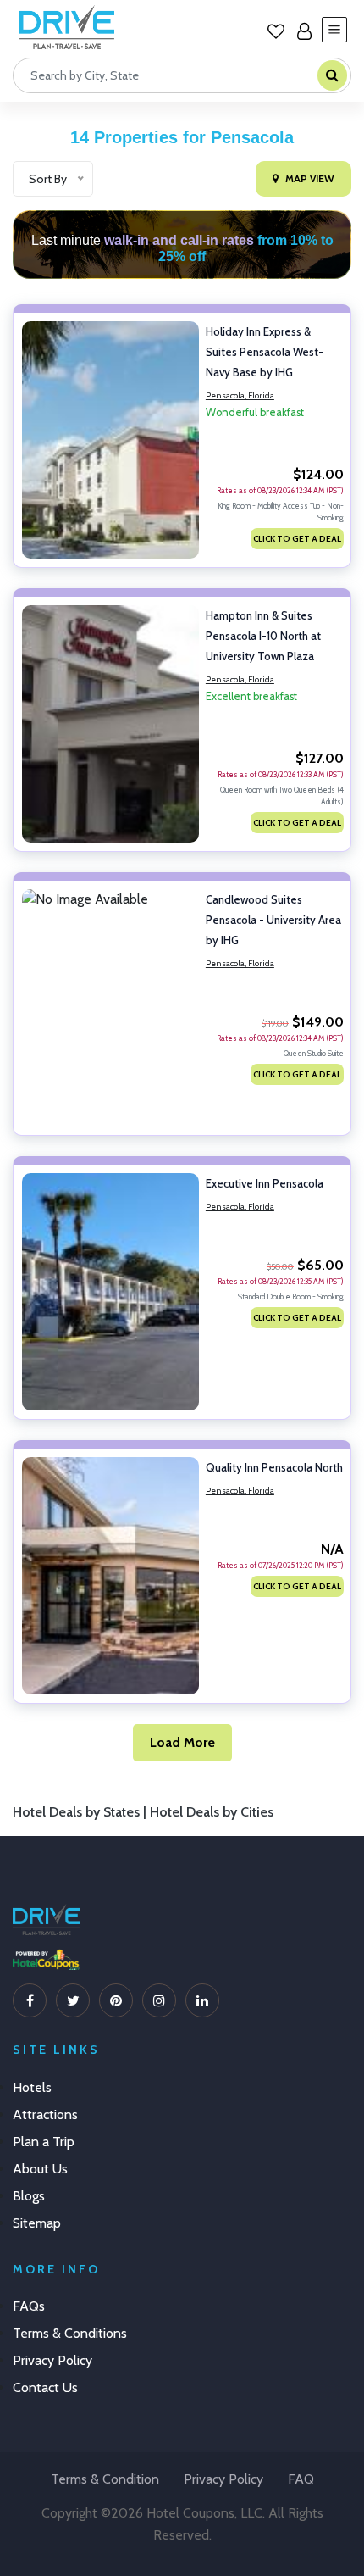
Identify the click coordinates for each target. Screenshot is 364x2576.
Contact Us (45, 2387)
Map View (310, 178)
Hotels (32, 2087)
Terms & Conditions (70, 2333)
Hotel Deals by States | (81, 1812)
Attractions (45, 2114)
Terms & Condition (105, 2479)
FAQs (29, 2306)
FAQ (301, 2479)
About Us (40, 2169)
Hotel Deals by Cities (212, 1812)
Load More (182, 1742)
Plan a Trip (44, 2142)
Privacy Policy (52, 2360)
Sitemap (37, 2223)
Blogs (29, 2196)
